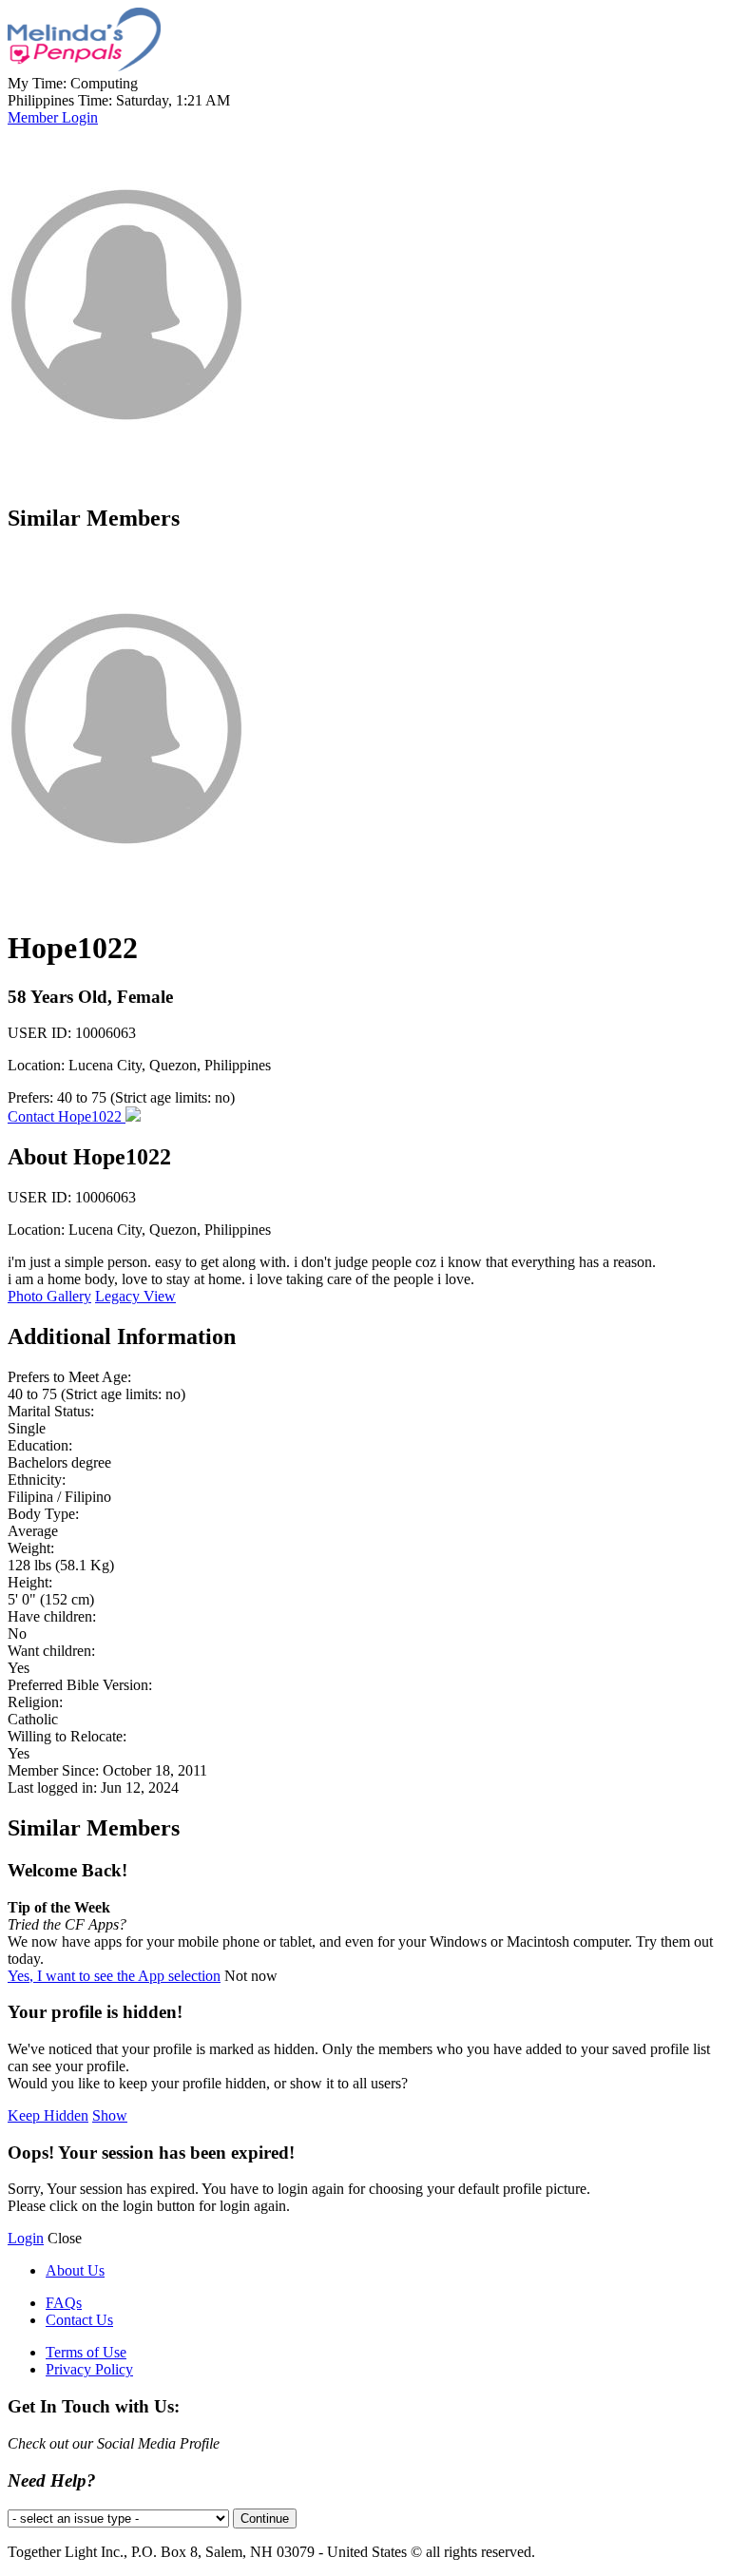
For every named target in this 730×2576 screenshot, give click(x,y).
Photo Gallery (49, 1296)
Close (65, 2238)
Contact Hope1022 (67, 1116)
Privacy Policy (89, 2369)
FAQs (64, 2303)
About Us (75, 2270)
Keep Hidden (48, 2115)
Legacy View (135, 1296)
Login (26, 2238)
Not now (251, 1976)
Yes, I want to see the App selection (114, 1976)
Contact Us (79, 2320)
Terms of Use (86, 2352)
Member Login (53, 117)
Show (110, 2115)
